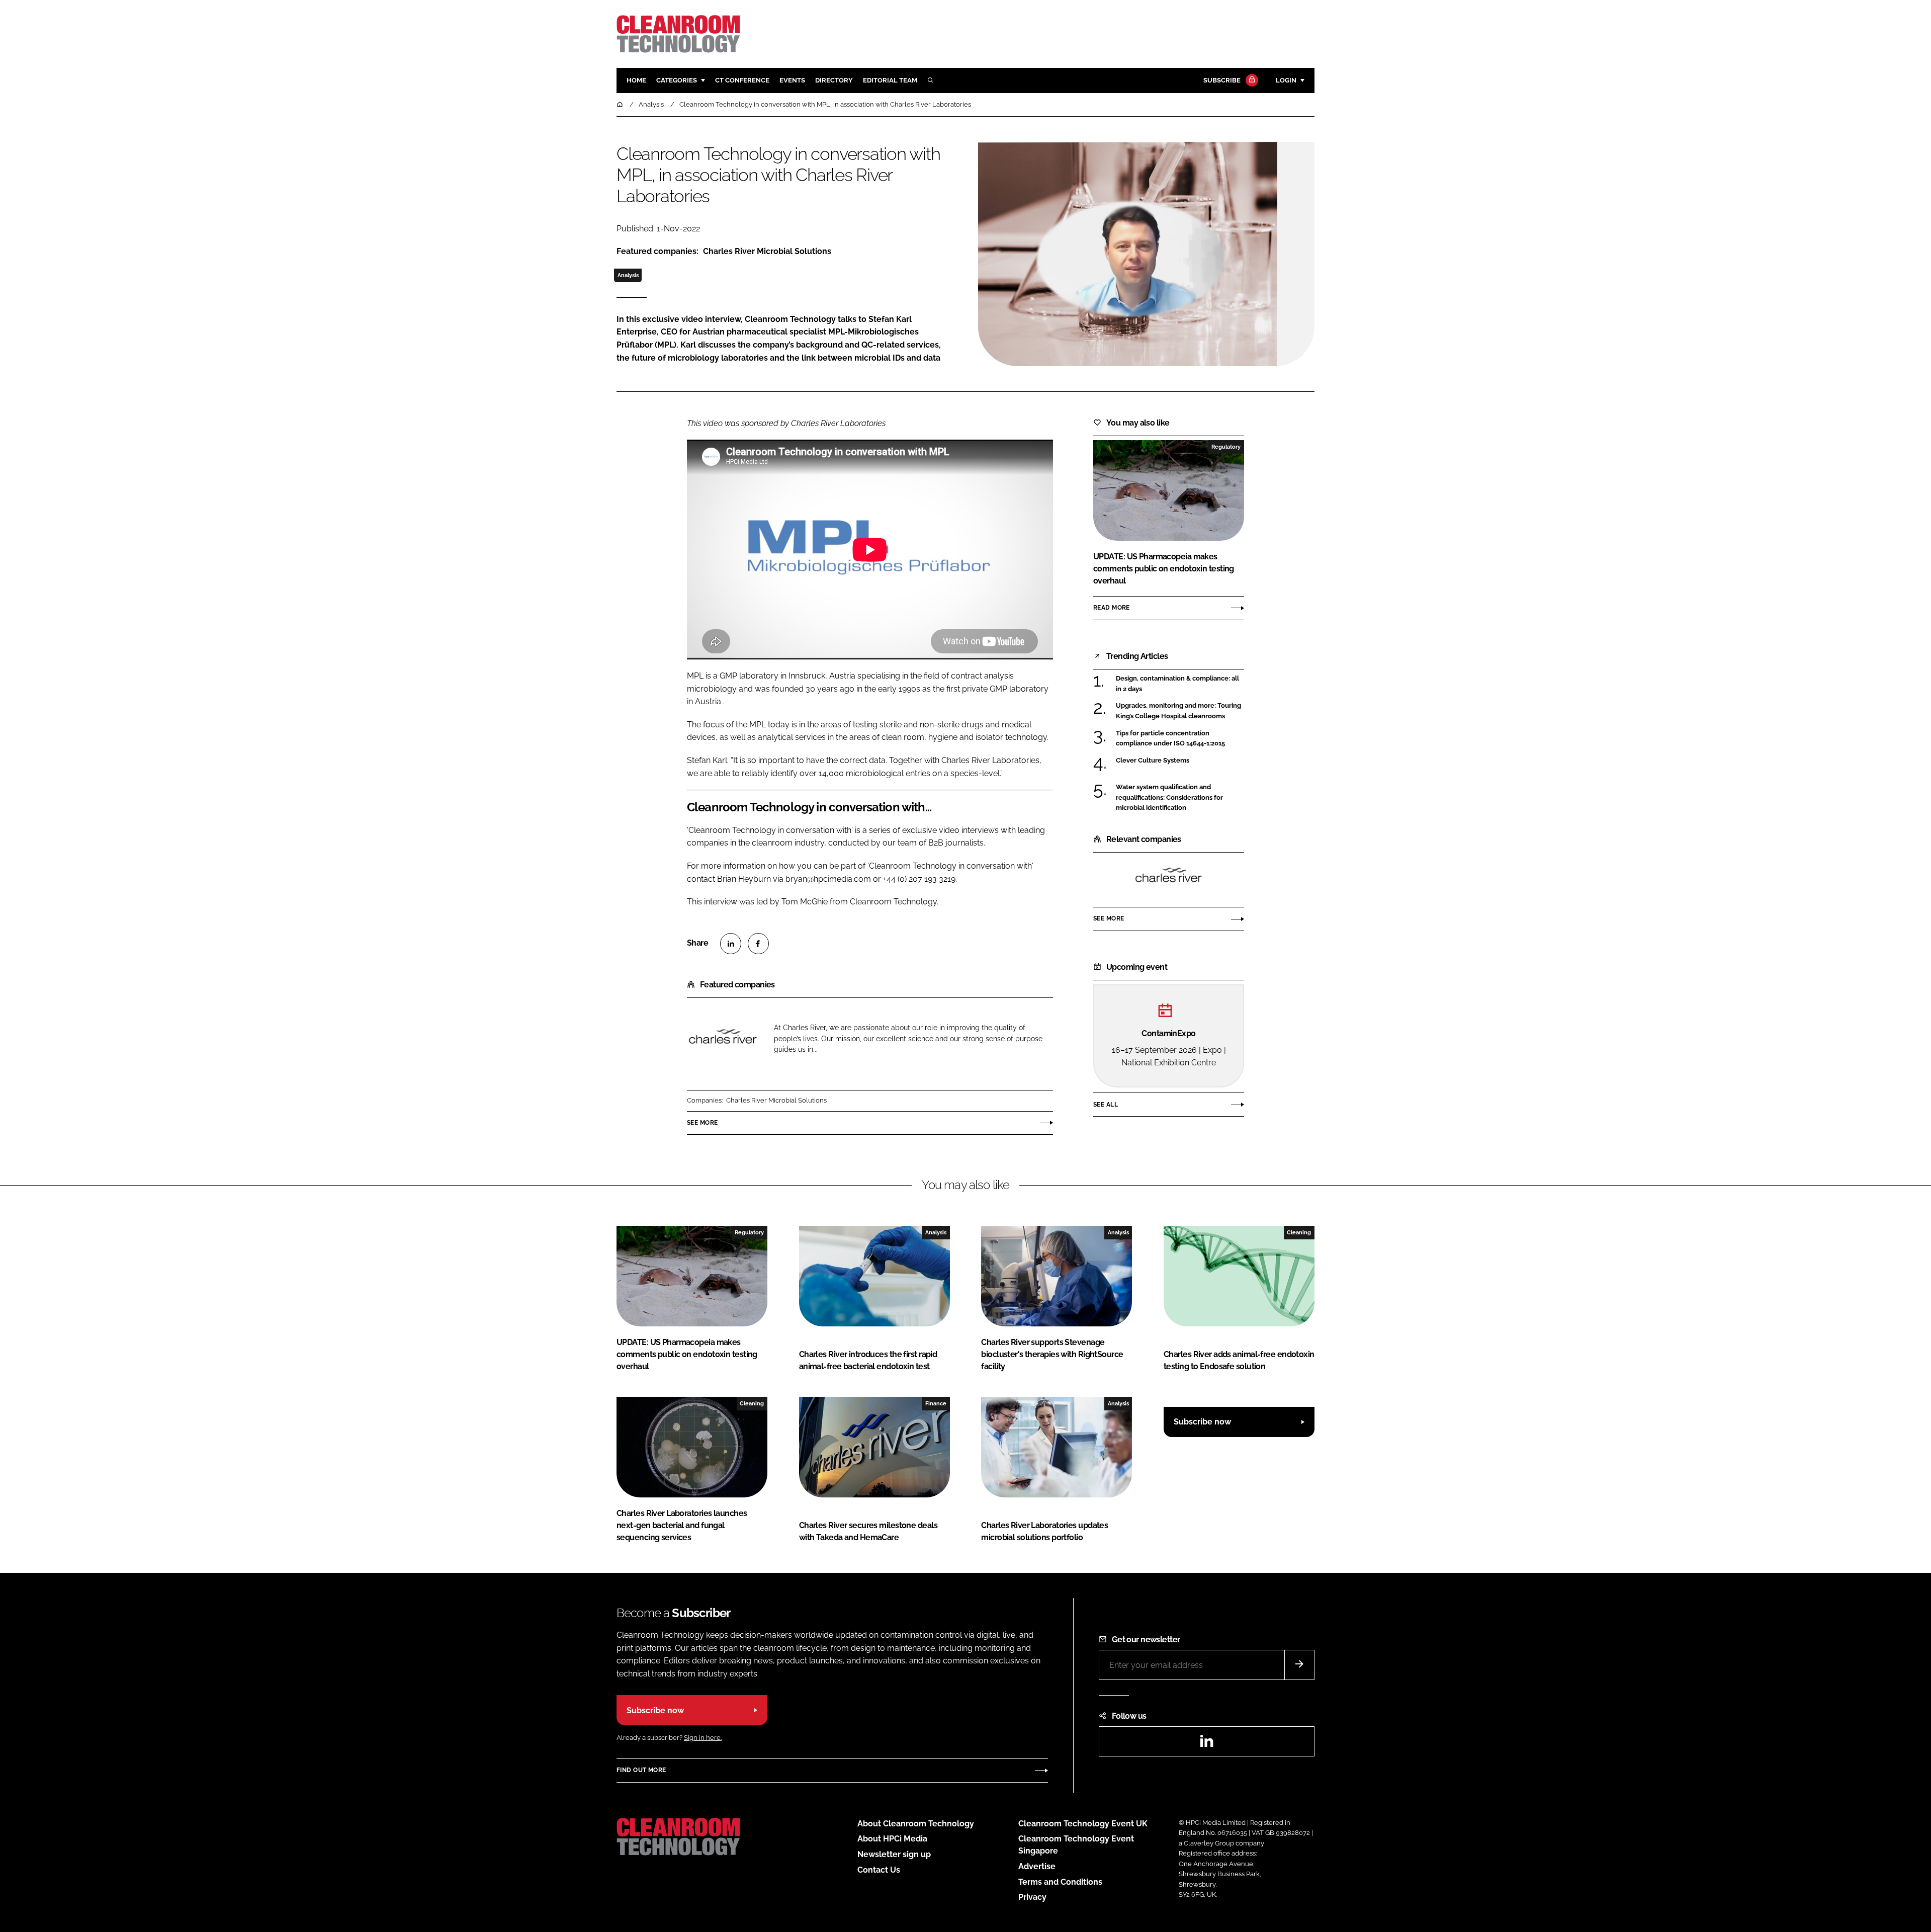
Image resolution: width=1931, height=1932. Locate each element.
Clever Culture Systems (1180, 761)
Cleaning (1299, 1232)
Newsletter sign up (894, 1854)
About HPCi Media (892, 1839)
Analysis (628, 275)
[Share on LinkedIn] (731, 944)
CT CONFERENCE (742, 80)
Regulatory (1226, 447)
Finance (936, 1403)
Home (636, 80)
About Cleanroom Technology (916, 1824)
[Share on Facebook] (758, 944)
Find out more (641, 1770)
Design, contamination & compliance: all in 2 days (1180, 684)
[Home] (621, 104)
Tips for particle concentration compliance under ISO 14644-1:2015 (1180, 739)
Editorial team (890, 80)
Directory (834, 80)
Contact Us (879, 1870)
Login (1286, 80)
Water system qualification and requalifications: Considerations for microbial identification (1180, 797)
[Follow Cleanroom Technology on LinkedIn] (1206, 1744)
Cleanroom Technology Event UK (1083, 1824)
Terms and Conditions (1060, 1882)
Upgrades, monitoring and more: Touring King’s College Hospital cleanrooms (1180, 711)
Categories (677, 80)
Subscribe (1222, 80)
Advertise (1037, 1866)
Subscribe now (1202, 1422)
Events (792, 80)
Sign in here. (703, 1738)
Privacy (1032, 1897)
